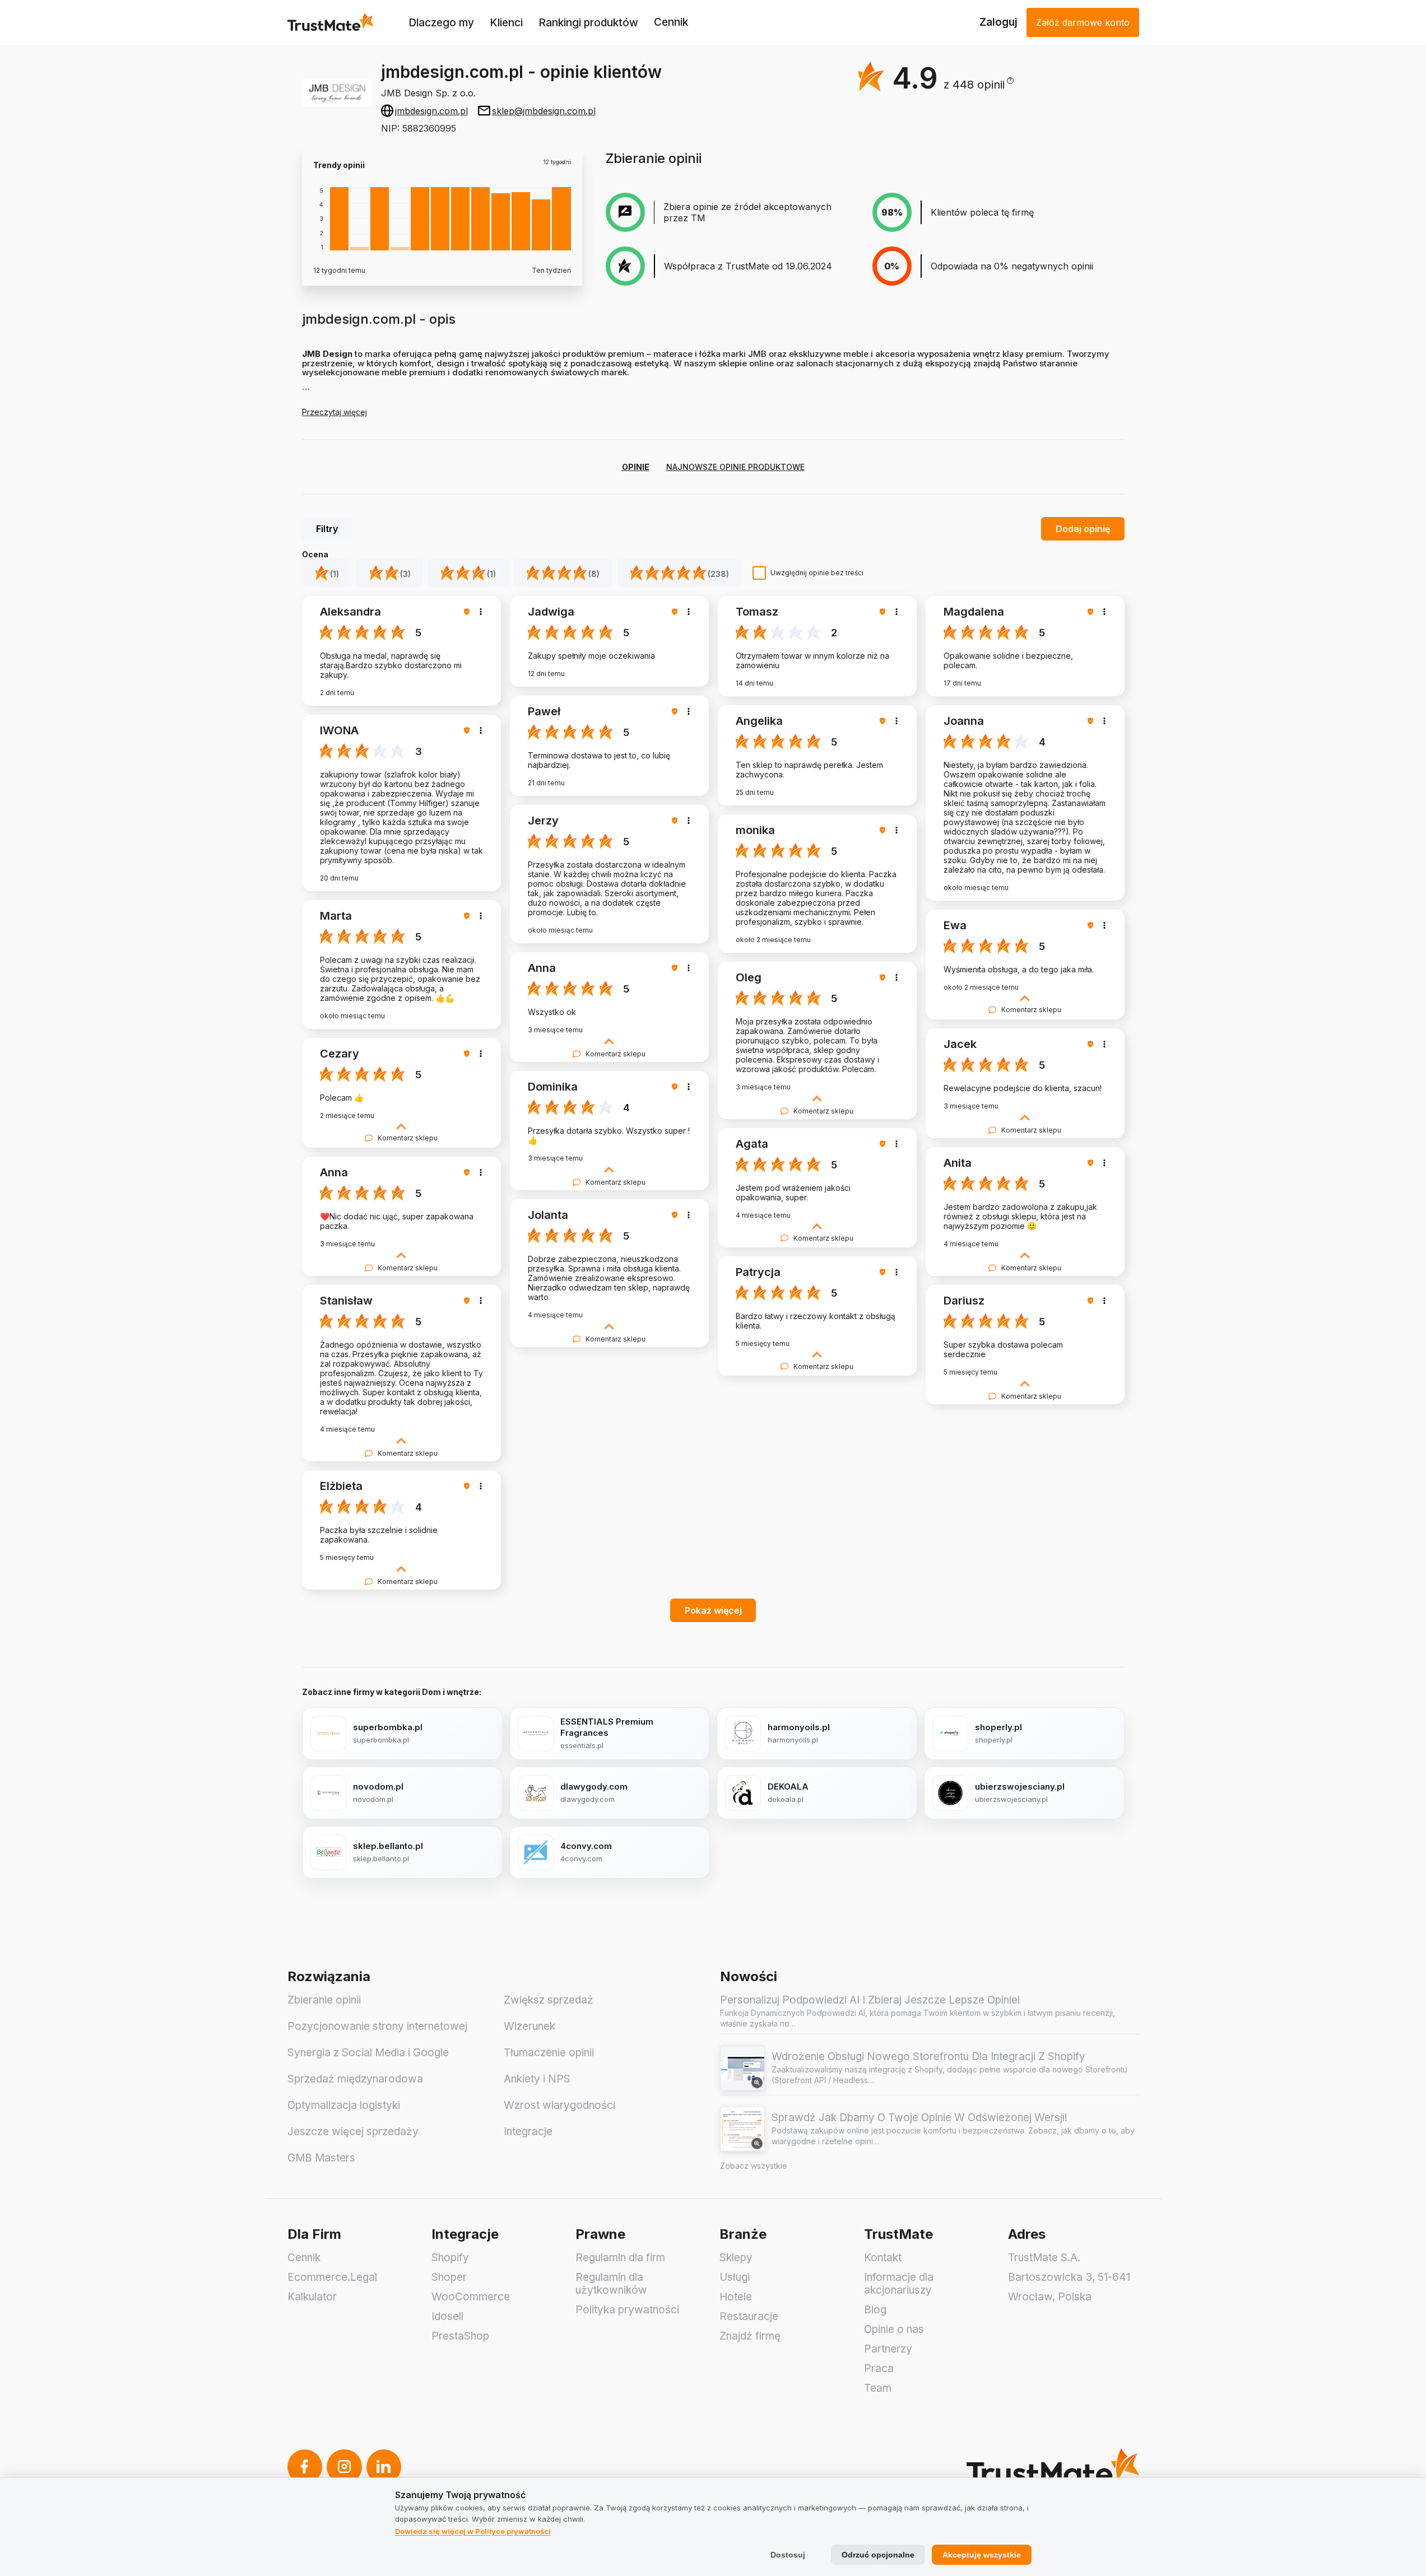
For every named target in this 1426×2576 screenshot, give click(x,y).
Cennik (671, 22)
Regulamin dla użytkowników (611, 2284)
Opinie (636, 467)
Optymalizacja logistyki (344, 2105)
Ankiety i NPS (537, 2079)
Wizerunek (529, 2026)
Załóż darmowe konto (1083, 22)
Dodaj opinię (1083, 529)
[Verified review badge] (468, 612)
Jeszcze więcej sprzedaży (353, 2132)
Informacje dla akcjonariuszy (899, 2284)
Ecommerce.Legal (332, 2277)
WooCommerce (471, 2297)
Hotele (736, 2297)
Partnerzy (888, 2349)
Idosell (447, 2316)
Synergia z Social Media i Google (368, 2053)
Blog (875, 2310)
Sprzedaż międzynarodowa (355, 2079)
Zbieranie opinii (324, 2000)
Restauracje (749, 2316)
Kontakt (883, 2258)
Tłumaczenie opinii (549, 2053)
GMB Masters (321, 2158)
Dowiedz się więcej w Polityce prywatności (473, 2531)
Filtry (327, 529)
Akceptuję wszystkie (982, 2555)
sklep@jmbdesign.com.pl (544, 111)
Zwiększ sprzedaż (549, 2000)
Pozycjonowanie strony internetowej (377, 2026)
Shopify (450, 2258)
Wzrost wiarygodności (559, 2105)
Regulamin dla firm (620, 2258)
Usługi (735, 2277)
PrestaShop (460, 2336)
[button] (979, 85)
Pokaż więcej (713, 1610)
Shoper (449, 2277)
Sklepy (736, 2258)
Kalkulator (312, 2297)
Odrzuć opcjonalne (878, 2555)
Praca (879, 2368)
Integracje (528, 2132)
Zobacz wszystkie (754, 2166)
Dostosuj (788, 2555)
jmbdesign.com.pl (431, 111)
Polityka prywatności (627, 2310)
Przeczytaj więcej (335, 412)
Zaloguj (998, 22)
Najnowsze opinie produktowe (735, 467)
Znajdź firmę (750, 2336)
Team (878, 2388)
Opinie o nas (894, 2329)
